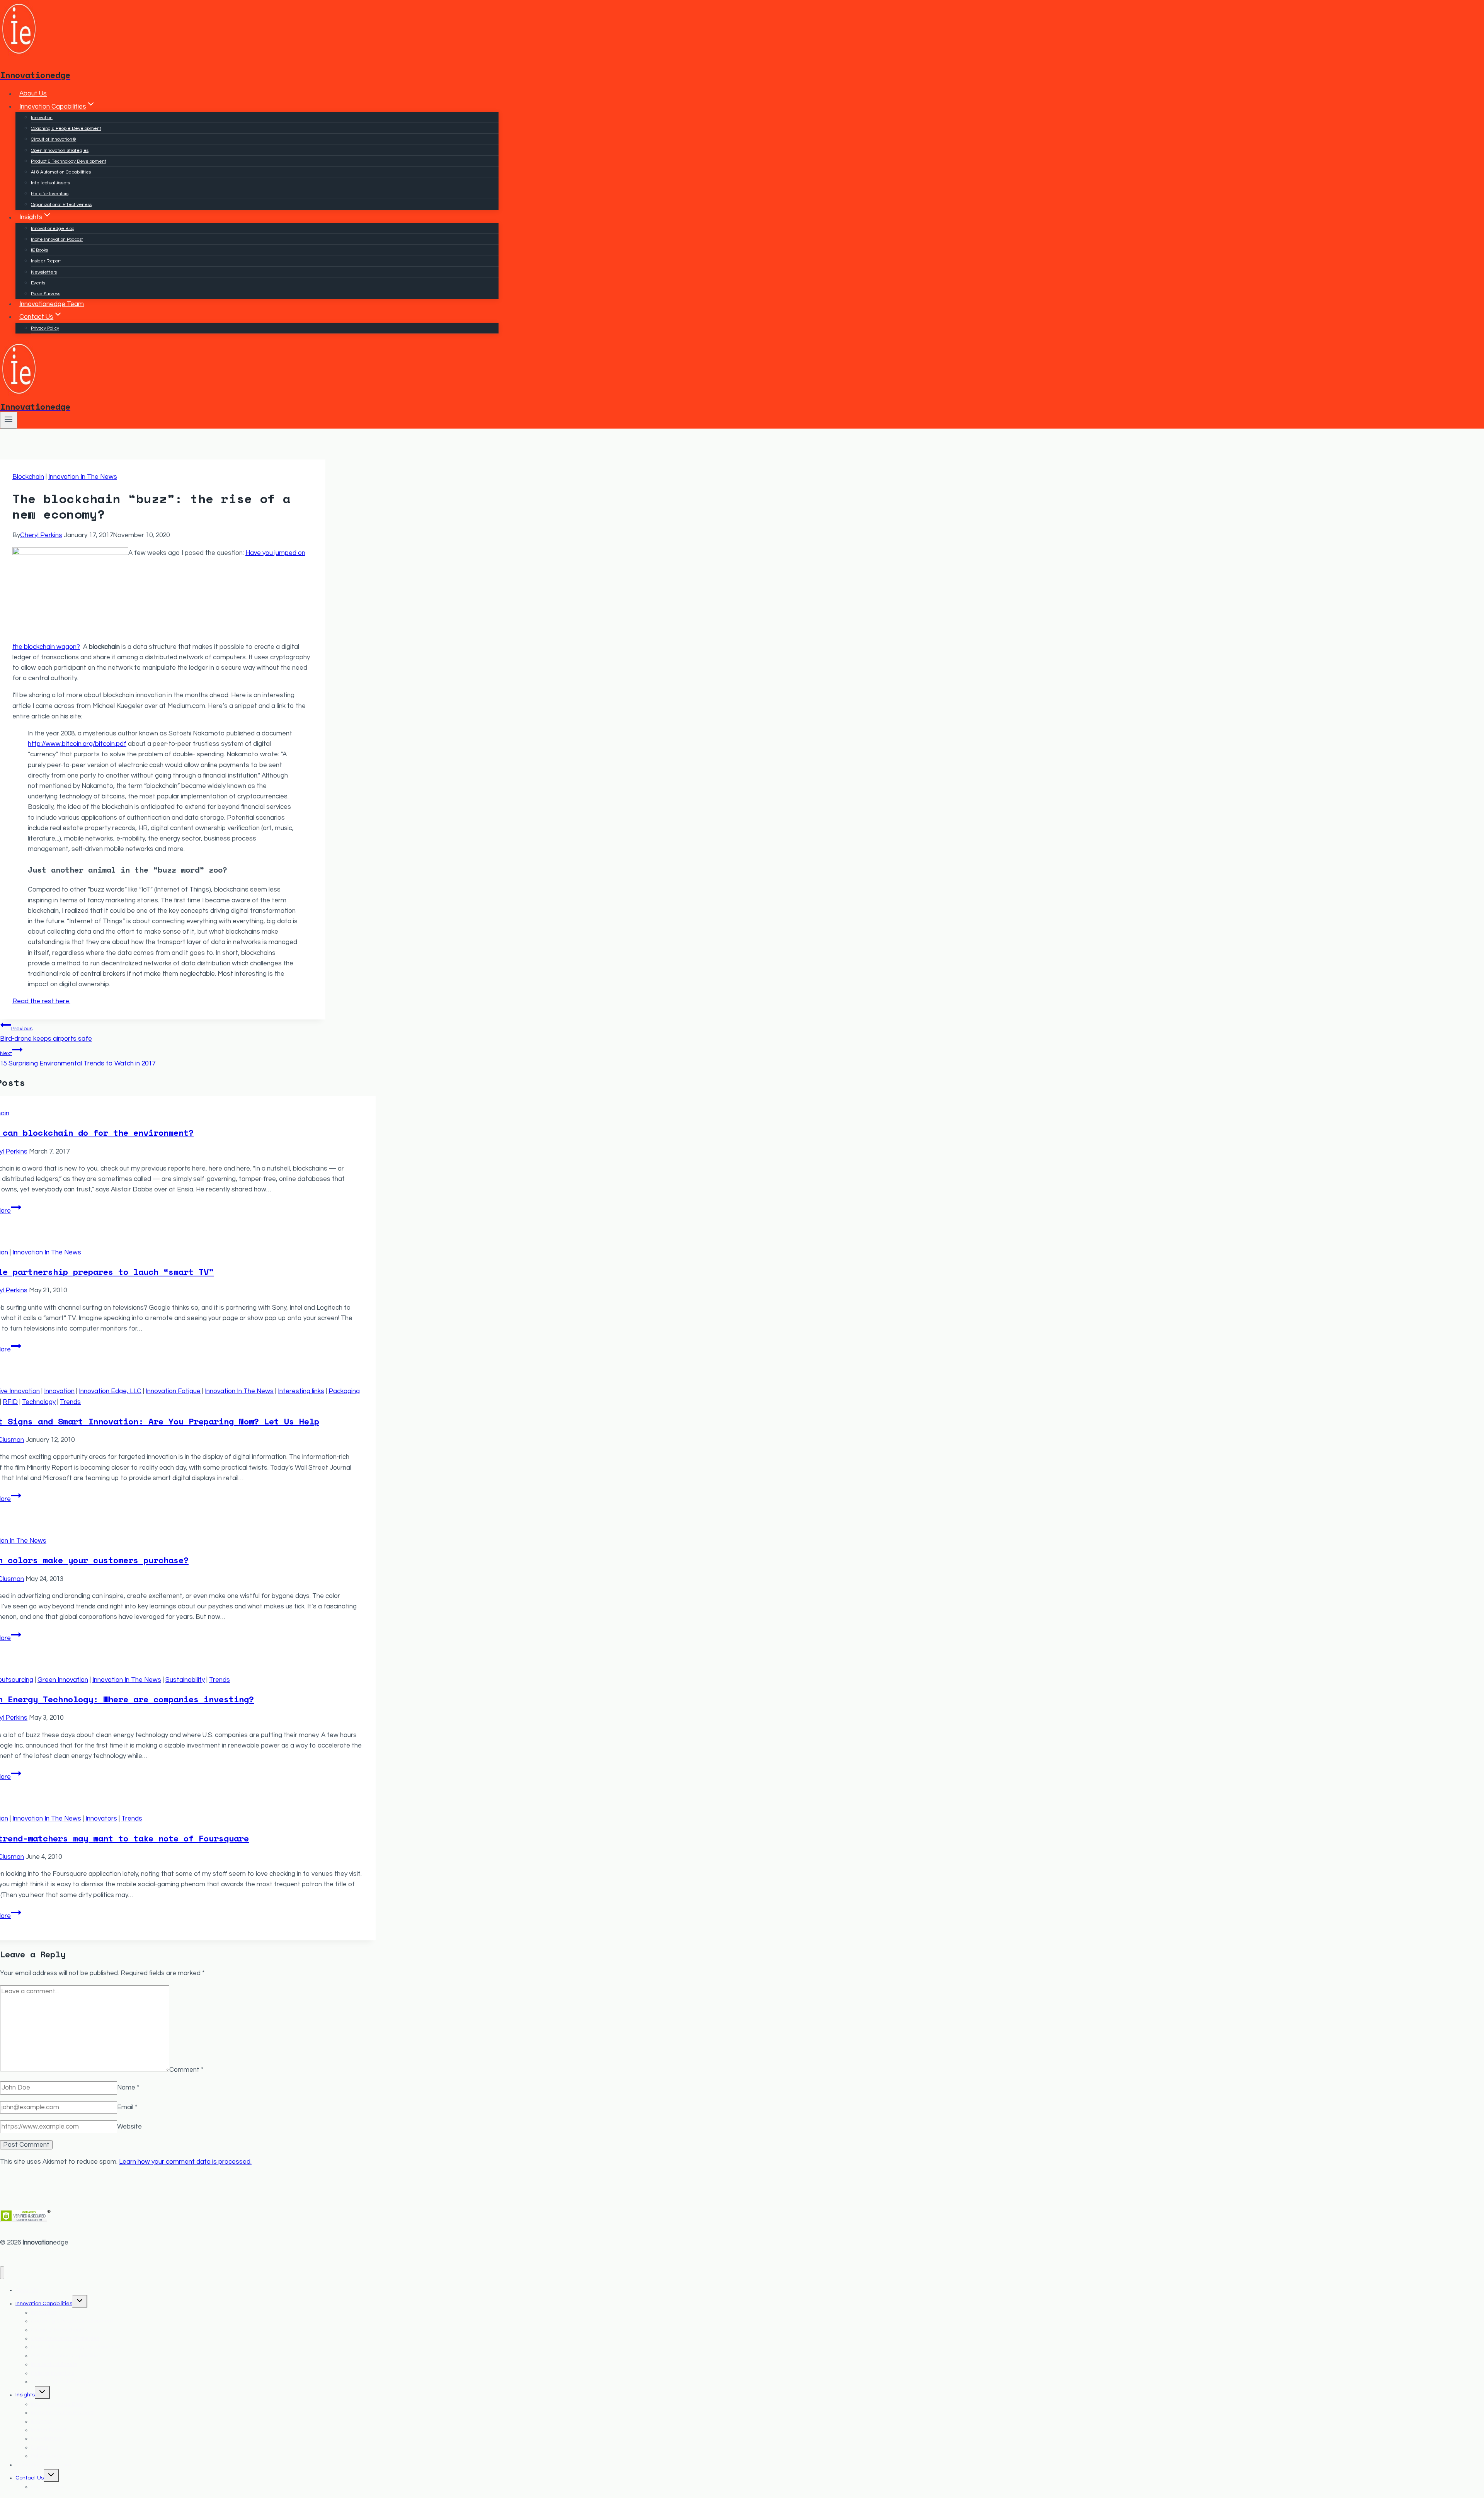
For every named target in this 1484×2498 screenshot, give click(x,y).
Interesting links (301, 1391)
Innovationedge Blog (53, 229)
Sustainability (185, 1680)
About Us (33, 94)
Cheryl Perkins (41, 535)
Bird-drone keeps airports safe (46, 1034)
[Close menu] (2, 2273)
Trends (70, 1402)
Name (128, 2088)
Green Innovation (63, 1680)
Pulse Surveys (46, 294)
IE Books (39, 250)
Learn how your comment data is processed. (185, 2162)
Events (38, 283)
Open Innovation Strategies (60, 151)
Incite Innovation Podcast (57, 239)
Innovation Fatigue (173, 1391)
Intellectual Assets (50, 183)
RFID (10, 1402)
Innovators (101, 1819)
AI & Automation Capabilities (61, 172)
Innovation (42, 118)
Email (127, 2107)
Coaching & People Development (66, 128)
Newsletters (44, 272)
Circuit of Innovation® (54, 139)
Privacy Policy (45, 328)
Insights (25, 2395)
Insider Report (46, 261)
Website (129, 2127)
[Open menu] (9, 420)
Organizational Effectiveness (61, 205)
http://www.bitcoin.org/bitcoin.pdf (77, 744)
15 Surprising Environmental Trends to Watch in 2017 (78, 1059)
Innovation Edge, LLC (110, 1391)
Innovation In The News (83, 477)
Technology (39, 1402)
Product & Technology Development (69, 161)
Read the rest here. (41, 1001)
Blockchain (28, 477)
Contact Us (30, 2478)
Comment (186, 2069)
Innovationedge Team (52, 304)
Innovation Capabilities (44, 2304)
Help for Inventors (50, 194)
